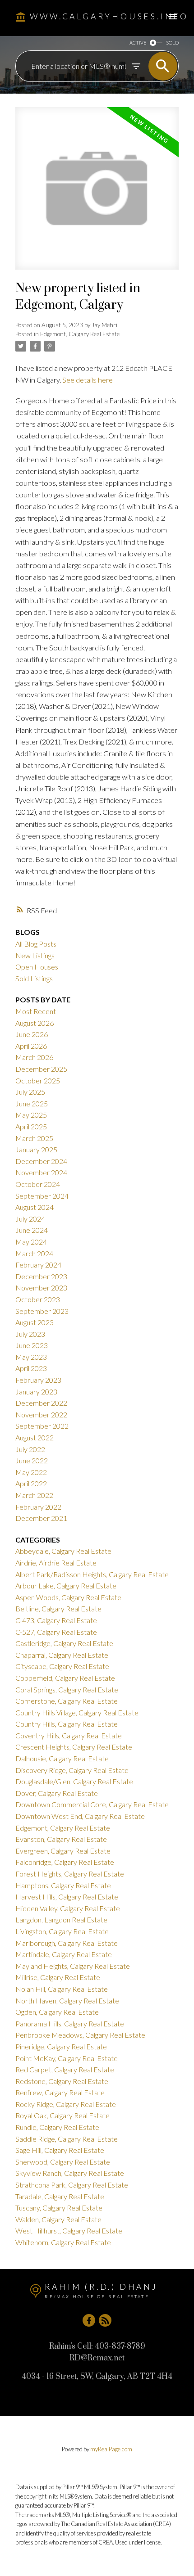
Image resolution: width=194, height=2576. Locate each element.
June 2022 (32, 1460)
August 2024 (35, 1207)
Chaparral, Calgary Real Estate (62, 1655)
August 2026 (35, 1023)
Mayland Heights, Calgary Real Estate (73, 1966)
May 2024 (31, 1242)
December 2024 (41, 1161)
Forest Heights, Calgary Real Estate (70, 1874)
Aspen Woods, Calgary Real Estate (68, 1597)
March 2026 (34, 1057)
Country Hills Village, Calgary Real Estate (77, 1712)
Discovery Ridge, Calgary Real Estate (72, 1770)
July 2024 (30, 1219)
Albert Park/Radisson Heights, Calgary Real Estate (92, 1574)
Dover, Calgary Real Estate (57, 1793)
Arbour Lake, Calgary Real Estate (66, 1586)
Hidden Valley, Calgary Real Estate (68, 1908)
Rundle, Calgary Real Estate (57, 2127)
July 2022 (30, 1449)
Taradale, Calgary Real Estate (60, 2196)
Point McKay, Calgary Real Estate (67, 2058)
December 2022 (41, 1403)
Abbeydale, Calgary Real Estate (63, 1551)
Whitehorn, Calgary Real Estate (63, 2242)
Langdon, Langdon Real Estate (61, 1920)
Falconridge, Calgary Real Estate (65, 1862)
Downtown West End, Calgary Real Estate (80, 1816)
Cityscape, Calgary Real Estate (62, 1666)
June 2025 (32, 1103)
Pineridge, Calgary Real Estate (61, 2046)
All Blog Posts (36, 944)
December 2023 (41, 1276)
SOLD (172, 43)
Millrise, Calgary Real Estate (58, 1977)
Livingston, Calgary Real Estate (62, 1931)
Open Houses (37, 967)
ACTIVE (138, 43)
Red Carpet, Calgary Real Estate (65, 2069)
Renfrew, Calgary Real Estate (60, 2092)
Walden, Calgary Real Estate (58, 2219)
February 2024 (38, 1265)
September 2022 (42, 1426)
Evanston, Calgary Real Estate (61, 1839)
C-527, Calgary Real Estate (56, 1632)
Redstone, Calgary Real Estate (62, 2081)
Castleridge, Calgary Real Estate (64, 1643)
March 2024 (34, 1253)
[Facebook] (89, 2320)
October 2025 (38, 1080)
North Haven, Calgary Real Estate (67, 2001)
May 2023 (31, 1357)
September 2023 (42, 1311)
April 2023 (31, 1368)
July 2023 (30, 1334)
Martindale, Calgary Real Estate (64, 1954)
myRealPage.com (111, 2449)
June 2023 (32, 1345)
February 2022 (38, 1507)
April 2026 (31, 1046)
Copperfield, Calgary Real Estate (65, 1678)
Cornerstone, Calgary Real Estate (67, 1701)
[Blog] (105, 2320)
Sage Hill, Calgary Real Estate (60, 2150)
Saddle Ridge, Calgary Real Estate (67, 2139)
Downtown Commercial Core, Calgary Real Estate (92, 1804)
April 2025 (31, 1126)
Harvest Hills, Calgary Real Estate (67, 1897)
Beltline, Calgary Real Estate (58, 1608)
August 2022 (35, 1437)
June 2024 (32, 1230)
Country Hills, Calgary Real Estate (67, 1724)
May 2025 (31, 1115)
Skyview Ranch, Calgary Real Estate (70, 2173)
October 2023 (38, 1299)
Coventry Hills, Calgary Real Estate (69, 1735)
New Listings (35, 955)
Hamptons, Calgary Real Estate (63, 1885)
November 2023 (41, 1288)
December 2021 (41, 1518)
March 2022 (34, 1495)
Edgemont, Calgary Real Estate (80, 334)
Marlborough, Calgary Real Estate (67, 1943)
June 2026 (32, 1034)
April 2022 (31, 1483)
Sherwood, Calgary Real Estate (63, 2162)
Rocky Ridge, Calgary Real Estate (66, 2104)
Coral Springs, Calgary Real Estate (67, 1690)
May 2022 (31, 1472)
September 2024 (42, 1196)
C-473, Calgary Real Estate (56, 1620)
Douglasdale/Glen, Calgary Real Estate (74, 1781)
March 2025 (34, 1138)
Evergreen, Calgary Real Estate (63, 1851)
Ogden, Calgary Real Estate (57, 2012)
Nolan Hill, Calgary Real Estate (62, 1989)
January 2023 (36, 1392)
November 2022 (41, 1414)
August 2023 (35, 1322)
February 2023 (38, 1380)
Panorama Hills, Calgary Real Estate (70, 2023)
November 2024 (41, 1172)
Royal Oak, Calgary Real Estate (62, 2115)
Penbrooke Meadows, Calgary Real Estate (80, 2035)
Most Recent (36, 1011)
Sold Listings (34, 978)
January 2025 (36, 1149)
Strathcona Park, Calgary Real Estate (72, 2185)
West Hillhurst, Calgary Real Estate (69, 2231)
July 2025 (30, 1092)
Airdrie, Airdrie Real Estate (56, 1563)
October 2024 (38, 1184)
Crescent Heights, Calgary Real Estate (74, 1747)
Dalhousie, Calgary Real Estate (62, 1758)
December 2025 (41, 1069)
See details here (88, 380)
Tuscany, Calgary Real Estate (59, 2208)
